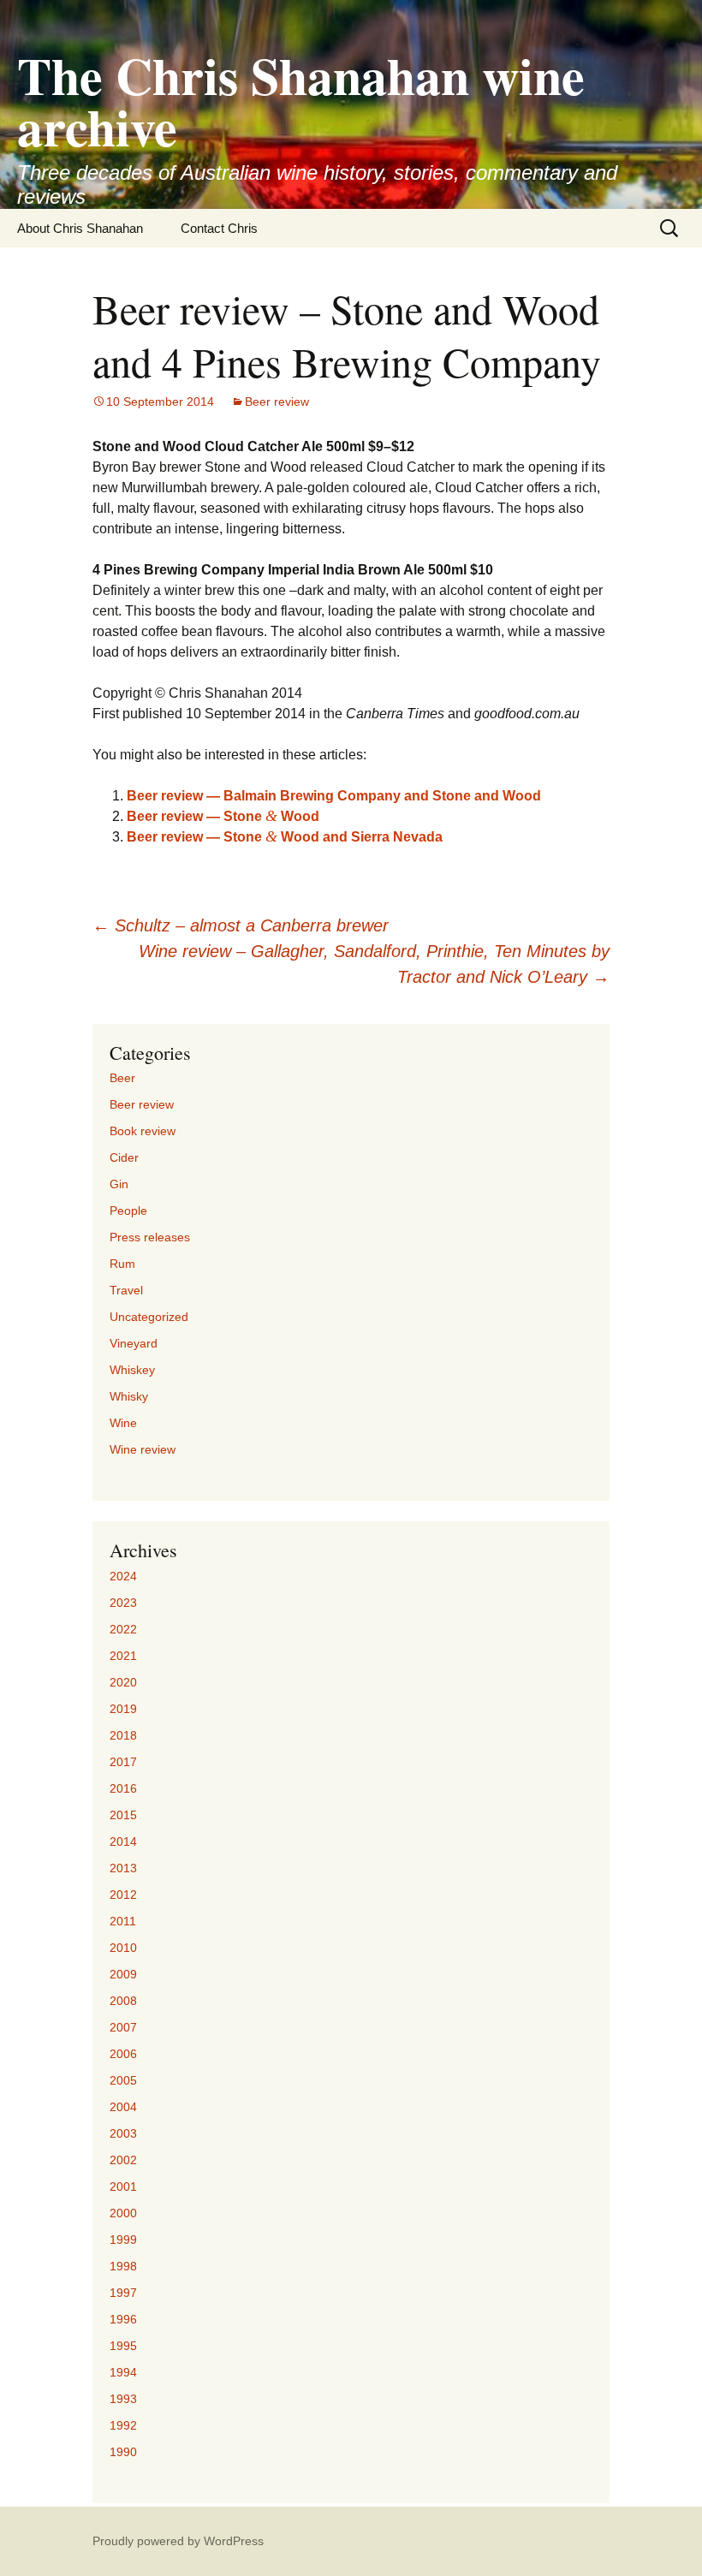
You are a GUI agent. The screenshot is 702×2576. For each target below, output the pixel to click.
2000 (123, 2213)
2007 (123, 2027)
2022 (123, 1629)
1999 (123, 2240)
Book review (143, 1131)
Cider (124, 1157)
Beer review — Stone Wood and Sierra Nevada (285, 837)
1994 (123, 2372)
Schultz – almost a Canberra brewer (241, 925)
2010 (123, 1948)
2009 (123, 1974)
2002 (123, 2160)
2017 (123, 1762)
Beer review (277, 402)
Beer (122, 1078)
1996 (123, 2319)
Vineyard (134, 1343)
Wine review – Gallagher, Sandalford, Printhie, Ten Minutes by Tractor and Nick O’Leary (374, 964)
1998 (123, 2266)
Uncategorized (149, 1317)
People (128, 1211)
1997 (123, 2293)
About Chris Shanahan (80, 228)
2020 (123, 1682)
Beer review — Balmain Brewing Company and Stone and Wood (334, 796)
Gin (119, 1184)
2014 (123, 1841)
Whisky (129, 1396)
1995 (123, 2346)
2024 (123, 1576)
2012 (123, 1895)
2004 (123, 2107)
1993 (123, 2399)
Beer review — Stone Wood (223, 816)
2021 (123, 1656)
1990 (123, 2452)
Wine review (143, 1449)
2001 (123, 2186)
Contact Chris (219, 228)
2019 (123, 1709)
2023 (123, 1603)
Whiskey (132, 1370)
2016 (123, 1788)
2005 (123, 2080)
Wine (123, 1423)
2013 (123, 1868)
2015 (123, 1815)
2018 (123, 1735)
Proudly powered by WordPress (178, 2541)
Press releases (150, 1237)
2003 (123, 2133)
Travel (126, 1290)
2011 (123, 1921)
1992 (123, 2425)
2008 (123, 2001)
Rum (122, 1264)
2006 (123, 2054)
